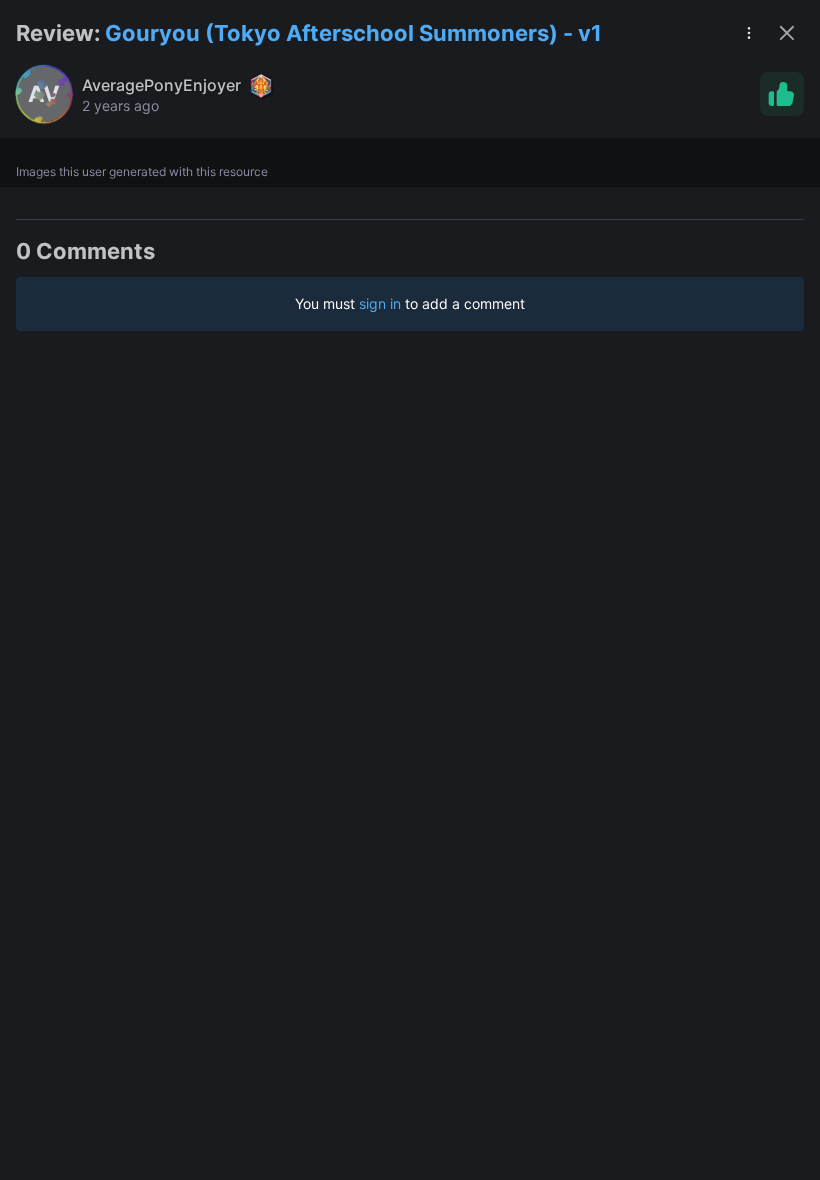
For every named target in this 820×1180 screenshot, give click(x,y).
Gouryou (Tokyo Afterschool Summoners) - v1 (353, 33)
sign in (380, 303)
